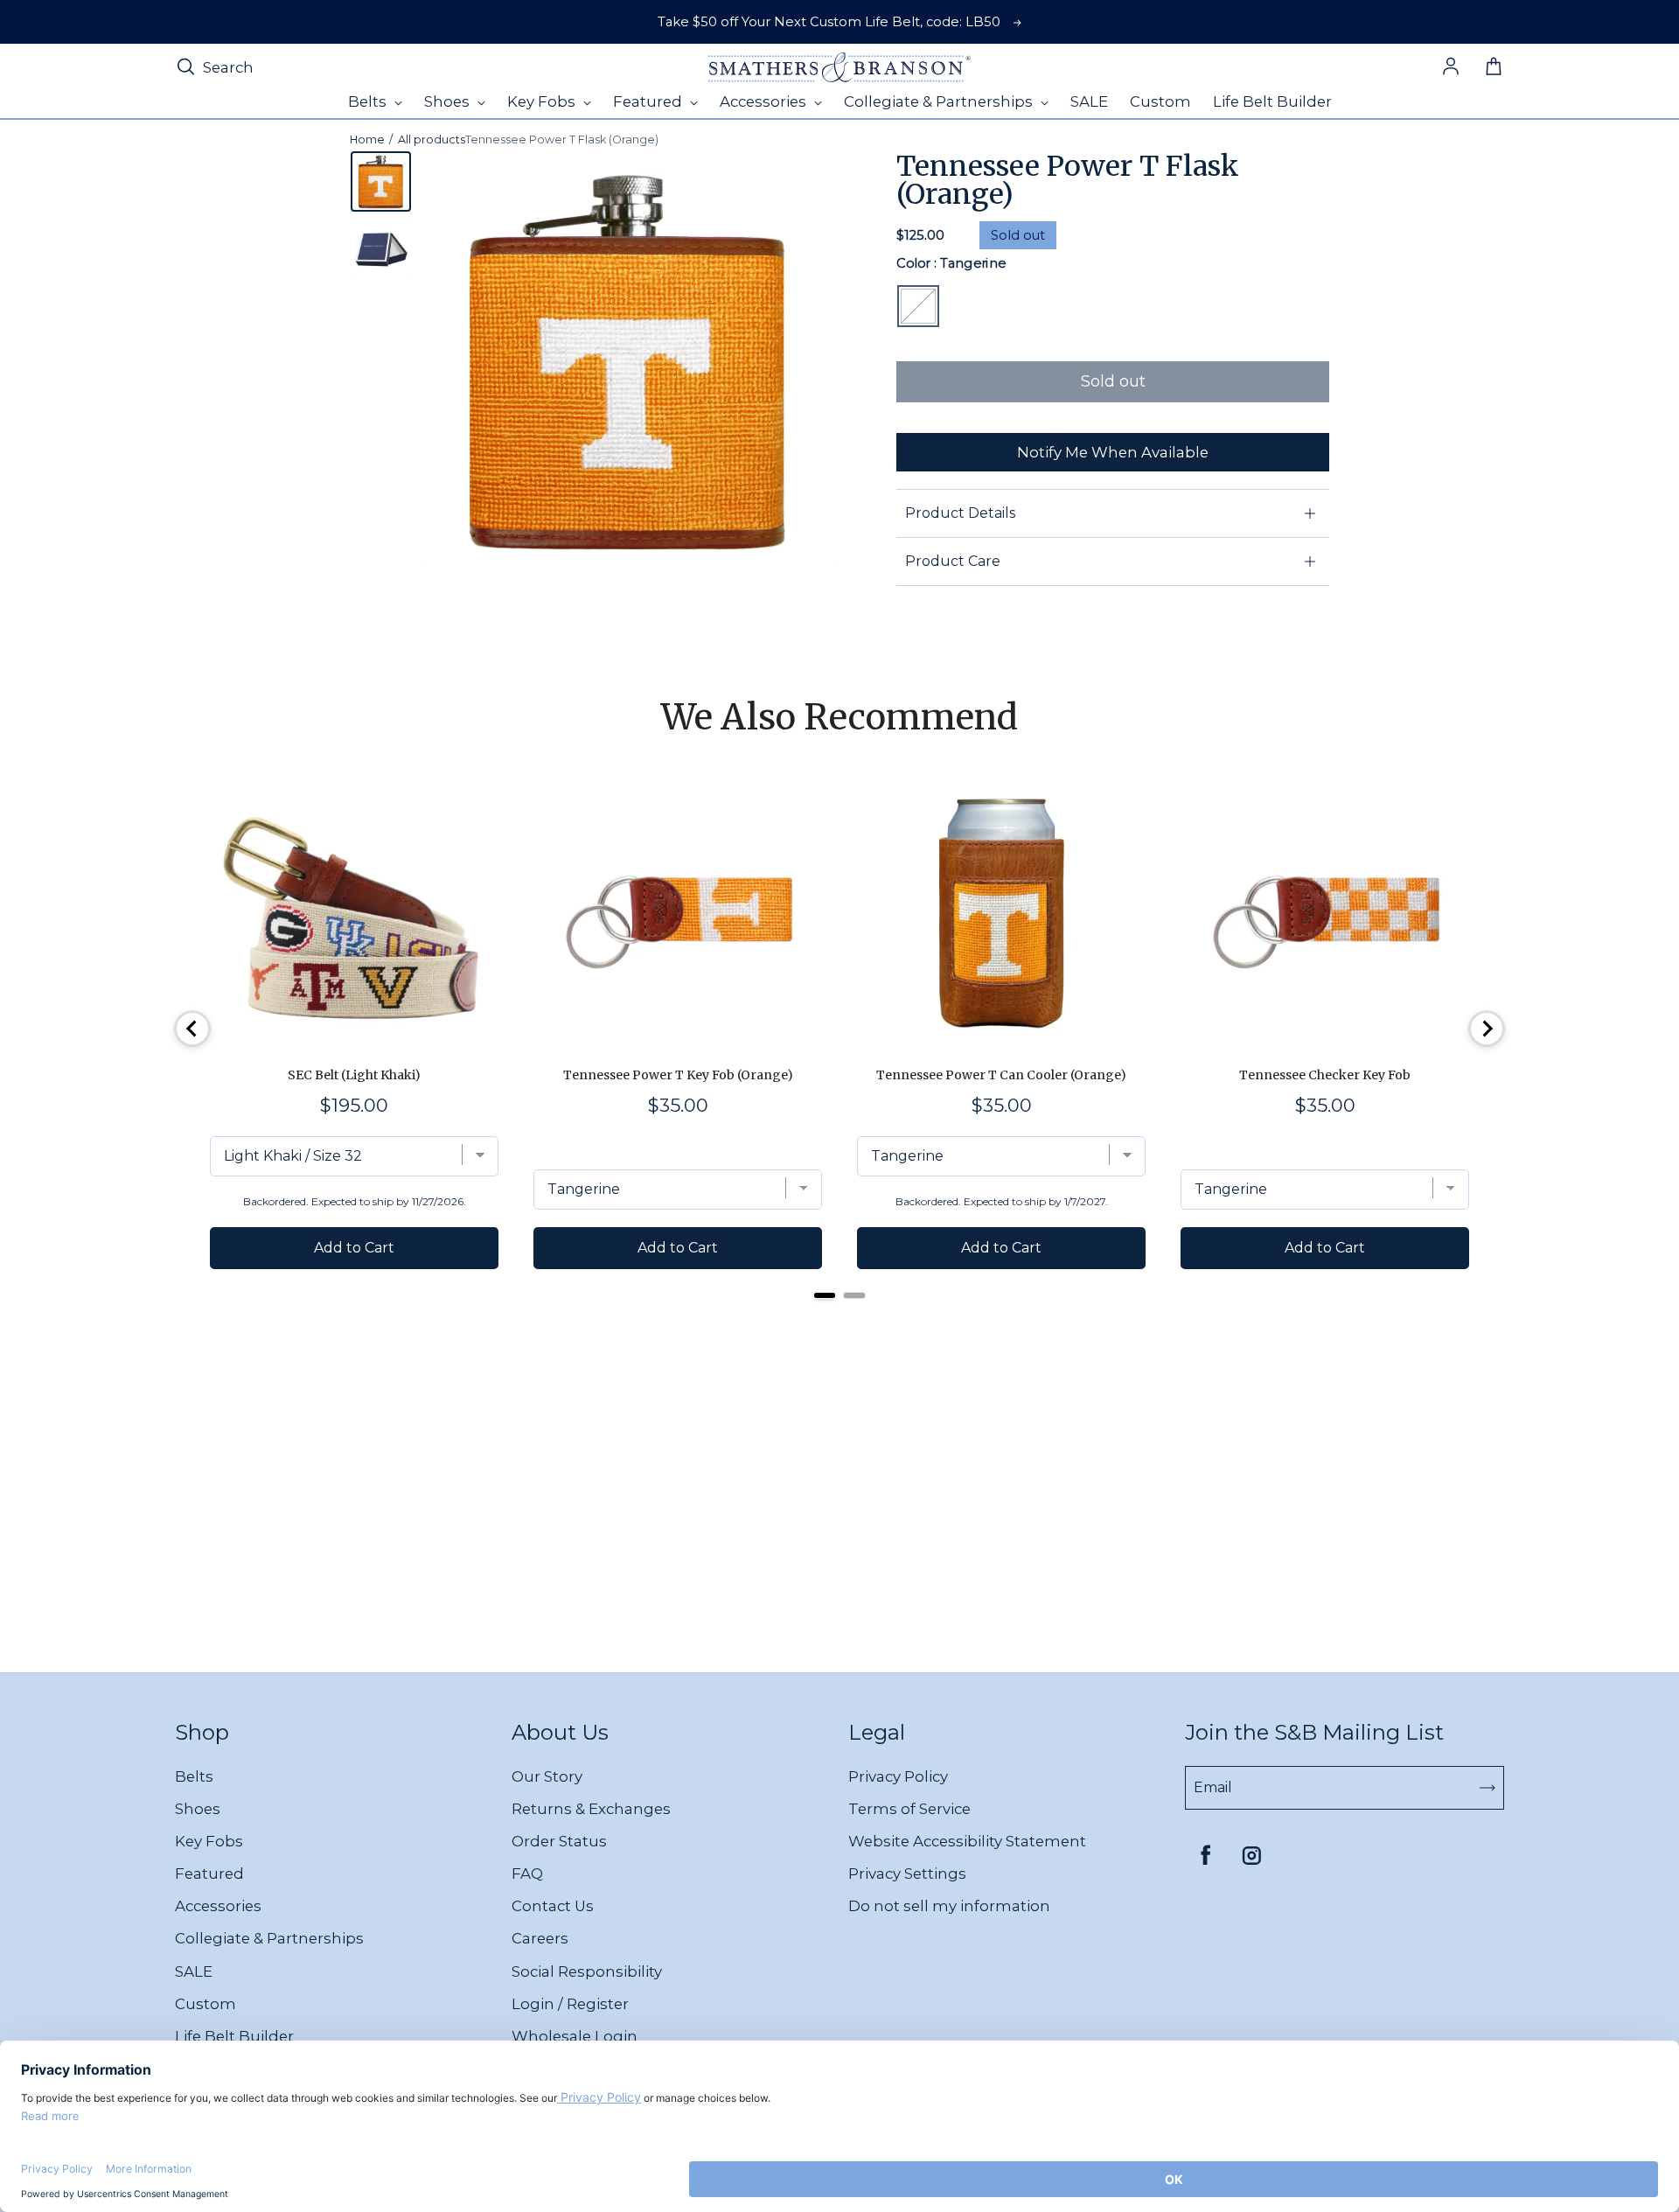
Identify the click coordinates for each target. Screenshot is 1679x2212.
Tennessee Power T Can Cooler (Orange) (1001, 1075)
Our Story (547, 1776)
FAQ (527, 1874)
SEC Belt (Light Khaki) (354, 1075)
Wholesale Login (575, 2036)
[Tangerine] (918, 306)
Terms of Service (909, 1809)
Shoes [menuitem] (449, 101)
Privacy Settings (907, 1874)
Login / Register (570, 2004)
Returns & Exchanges (591, 1809)
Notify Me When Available (1113, 452)
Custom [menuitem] (1160, 101)
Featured (209, 1874)
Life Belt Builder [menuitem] (1272, 101)
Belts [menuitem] (369, 101)
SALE (194, 1971)
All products (432, 140)
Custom (206, 2004)
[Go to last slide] (192, 1029)
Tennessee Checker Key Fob (1325, 1075)
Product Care (953, 561)
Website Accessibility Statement (967, 1841)
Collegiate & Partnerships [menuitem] (940, 101)
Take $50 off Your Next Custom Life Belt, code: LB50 (829, 22)
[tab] (825, 1295)
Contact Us (553, 1906)
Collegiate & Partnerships (269, 1938)
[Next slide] (1487, 1029)
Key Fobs (209, 1841)
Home (367, 140)
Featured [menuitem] (649, 101)
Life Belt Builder (234, 2036)
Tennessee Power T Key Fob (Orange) (678, 1075)
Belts (194, 1776)
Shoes (198, 1809)
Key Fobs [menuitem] (543, 101)
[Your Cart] (1494, 67)
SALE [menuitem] (1089, 101)
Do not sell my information (949, 1906)
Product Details (960, 513)
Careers (540, 1938)
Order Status (559, 1841)
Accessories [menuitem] (765, 101)
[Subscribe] (1487, 1788)
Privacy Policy (898, 1776)
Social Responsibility (587, 1971)
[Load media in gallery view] (381, 181)
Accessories (218, 1906)
